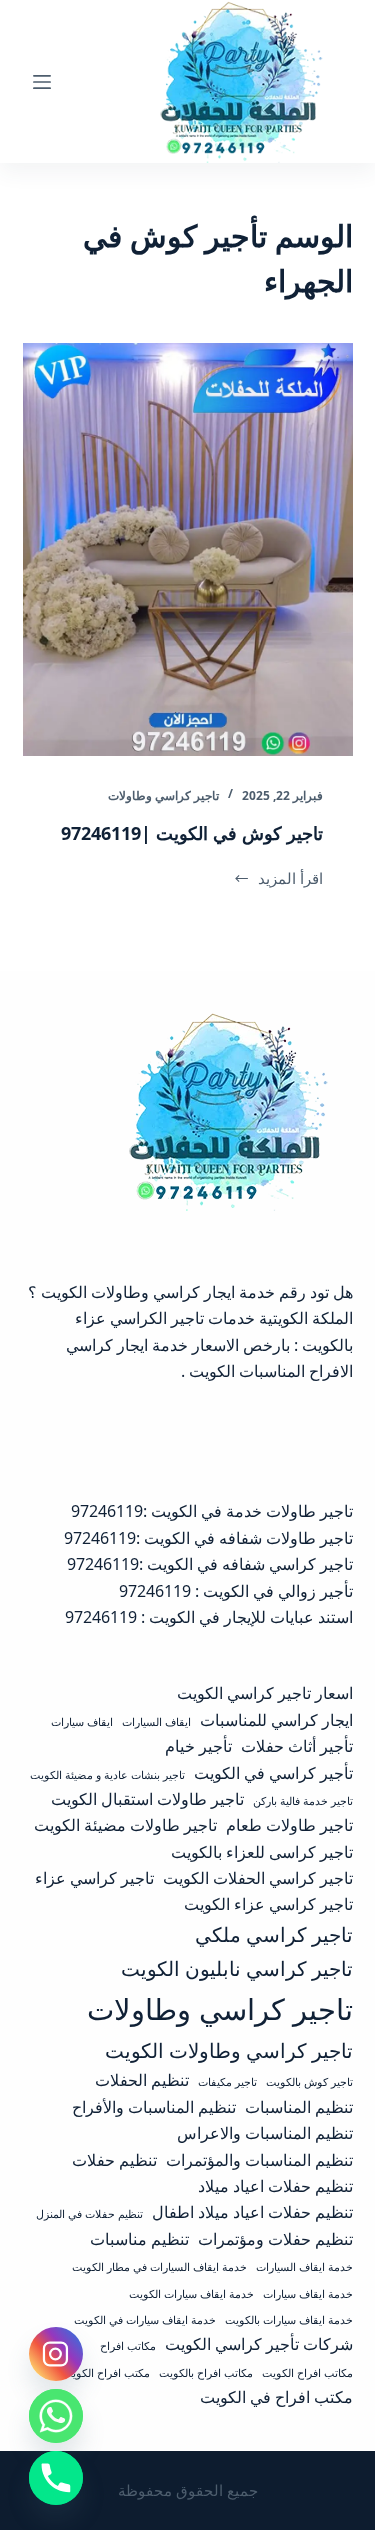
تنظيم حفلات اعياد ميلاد (275, 2186)
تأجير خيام (198, 1746)
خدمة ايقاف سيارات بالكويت (289, 2320)
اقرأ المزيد (283, 879)
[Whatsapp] (56, 2416)
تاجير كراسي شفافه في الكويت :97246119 (210, 1564)
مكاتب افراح (128, 2346)
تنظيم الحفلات (142, 2080)
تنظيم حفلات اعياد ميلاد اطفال (252, 2212)
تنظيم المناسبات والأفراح (154, 2107)
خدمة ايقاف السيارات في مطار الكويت (159, 2267)
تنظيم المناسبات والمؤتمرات (259, 2160)
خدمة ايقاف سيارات (308, 2294)
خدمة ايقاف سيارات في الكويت (145, 2320)
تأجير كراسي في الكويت (273, 1773)
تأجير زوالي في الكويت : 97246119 (236, 1591)
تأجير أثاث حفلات (297, 1746)
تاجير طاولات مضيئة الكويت (125, 1825)
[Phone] (56, 2478)
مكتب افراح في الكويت (276, 2397)
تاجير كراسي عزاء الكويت (268, 1904)
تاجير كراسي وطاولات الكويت (229, 2050)
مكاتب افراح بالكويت (206, 2373)
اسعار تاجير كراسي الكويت (265, 1693)
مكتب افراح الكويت (106, 2373)
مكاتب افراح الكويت (307, 2373)
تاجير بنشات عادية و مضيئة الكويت (107, 1775)
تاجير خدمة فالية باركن (303, 1801)
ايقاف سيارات (82, 1722)
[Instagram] (56, 2354)
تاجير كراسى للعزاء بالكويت (262, 1852)
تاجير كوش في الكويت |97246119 (192, 833)
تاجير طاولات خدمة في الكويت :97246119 (212, 1511)
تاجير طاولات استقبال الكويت (147, 1799)
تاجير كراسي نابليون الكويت (237, 1968)
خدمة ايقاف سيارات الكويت (191, 2294)
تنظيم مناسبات (139, 2239)
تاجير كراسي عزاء (94, 1878)
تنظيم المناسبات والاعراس (265, 2133)
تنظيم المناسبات (299, 2107)
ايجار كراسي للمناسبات (276, 1720)
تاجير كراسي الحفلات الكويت (258, 1878)
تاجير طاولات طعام (289, 1825)
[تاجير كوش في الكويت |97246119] (188, 549)
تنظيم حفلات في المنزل (89, 2214)
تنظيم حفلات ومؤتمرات (275, 2239)
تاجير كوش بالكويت (309, 2082)
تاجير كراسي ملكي (274, 1934)
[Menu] (42, 82)
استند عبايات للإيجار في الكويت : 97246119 (209, 1617)
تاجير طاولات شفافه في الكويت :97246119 (208, 1538)
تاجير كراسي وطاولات (163, 795)
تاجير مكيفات (227, 2082)
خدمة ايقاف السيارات (304, 2267)
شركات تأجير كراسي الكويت (259, 2344)
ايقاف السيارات (156, 1722)
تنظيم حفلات (114, 2160)
